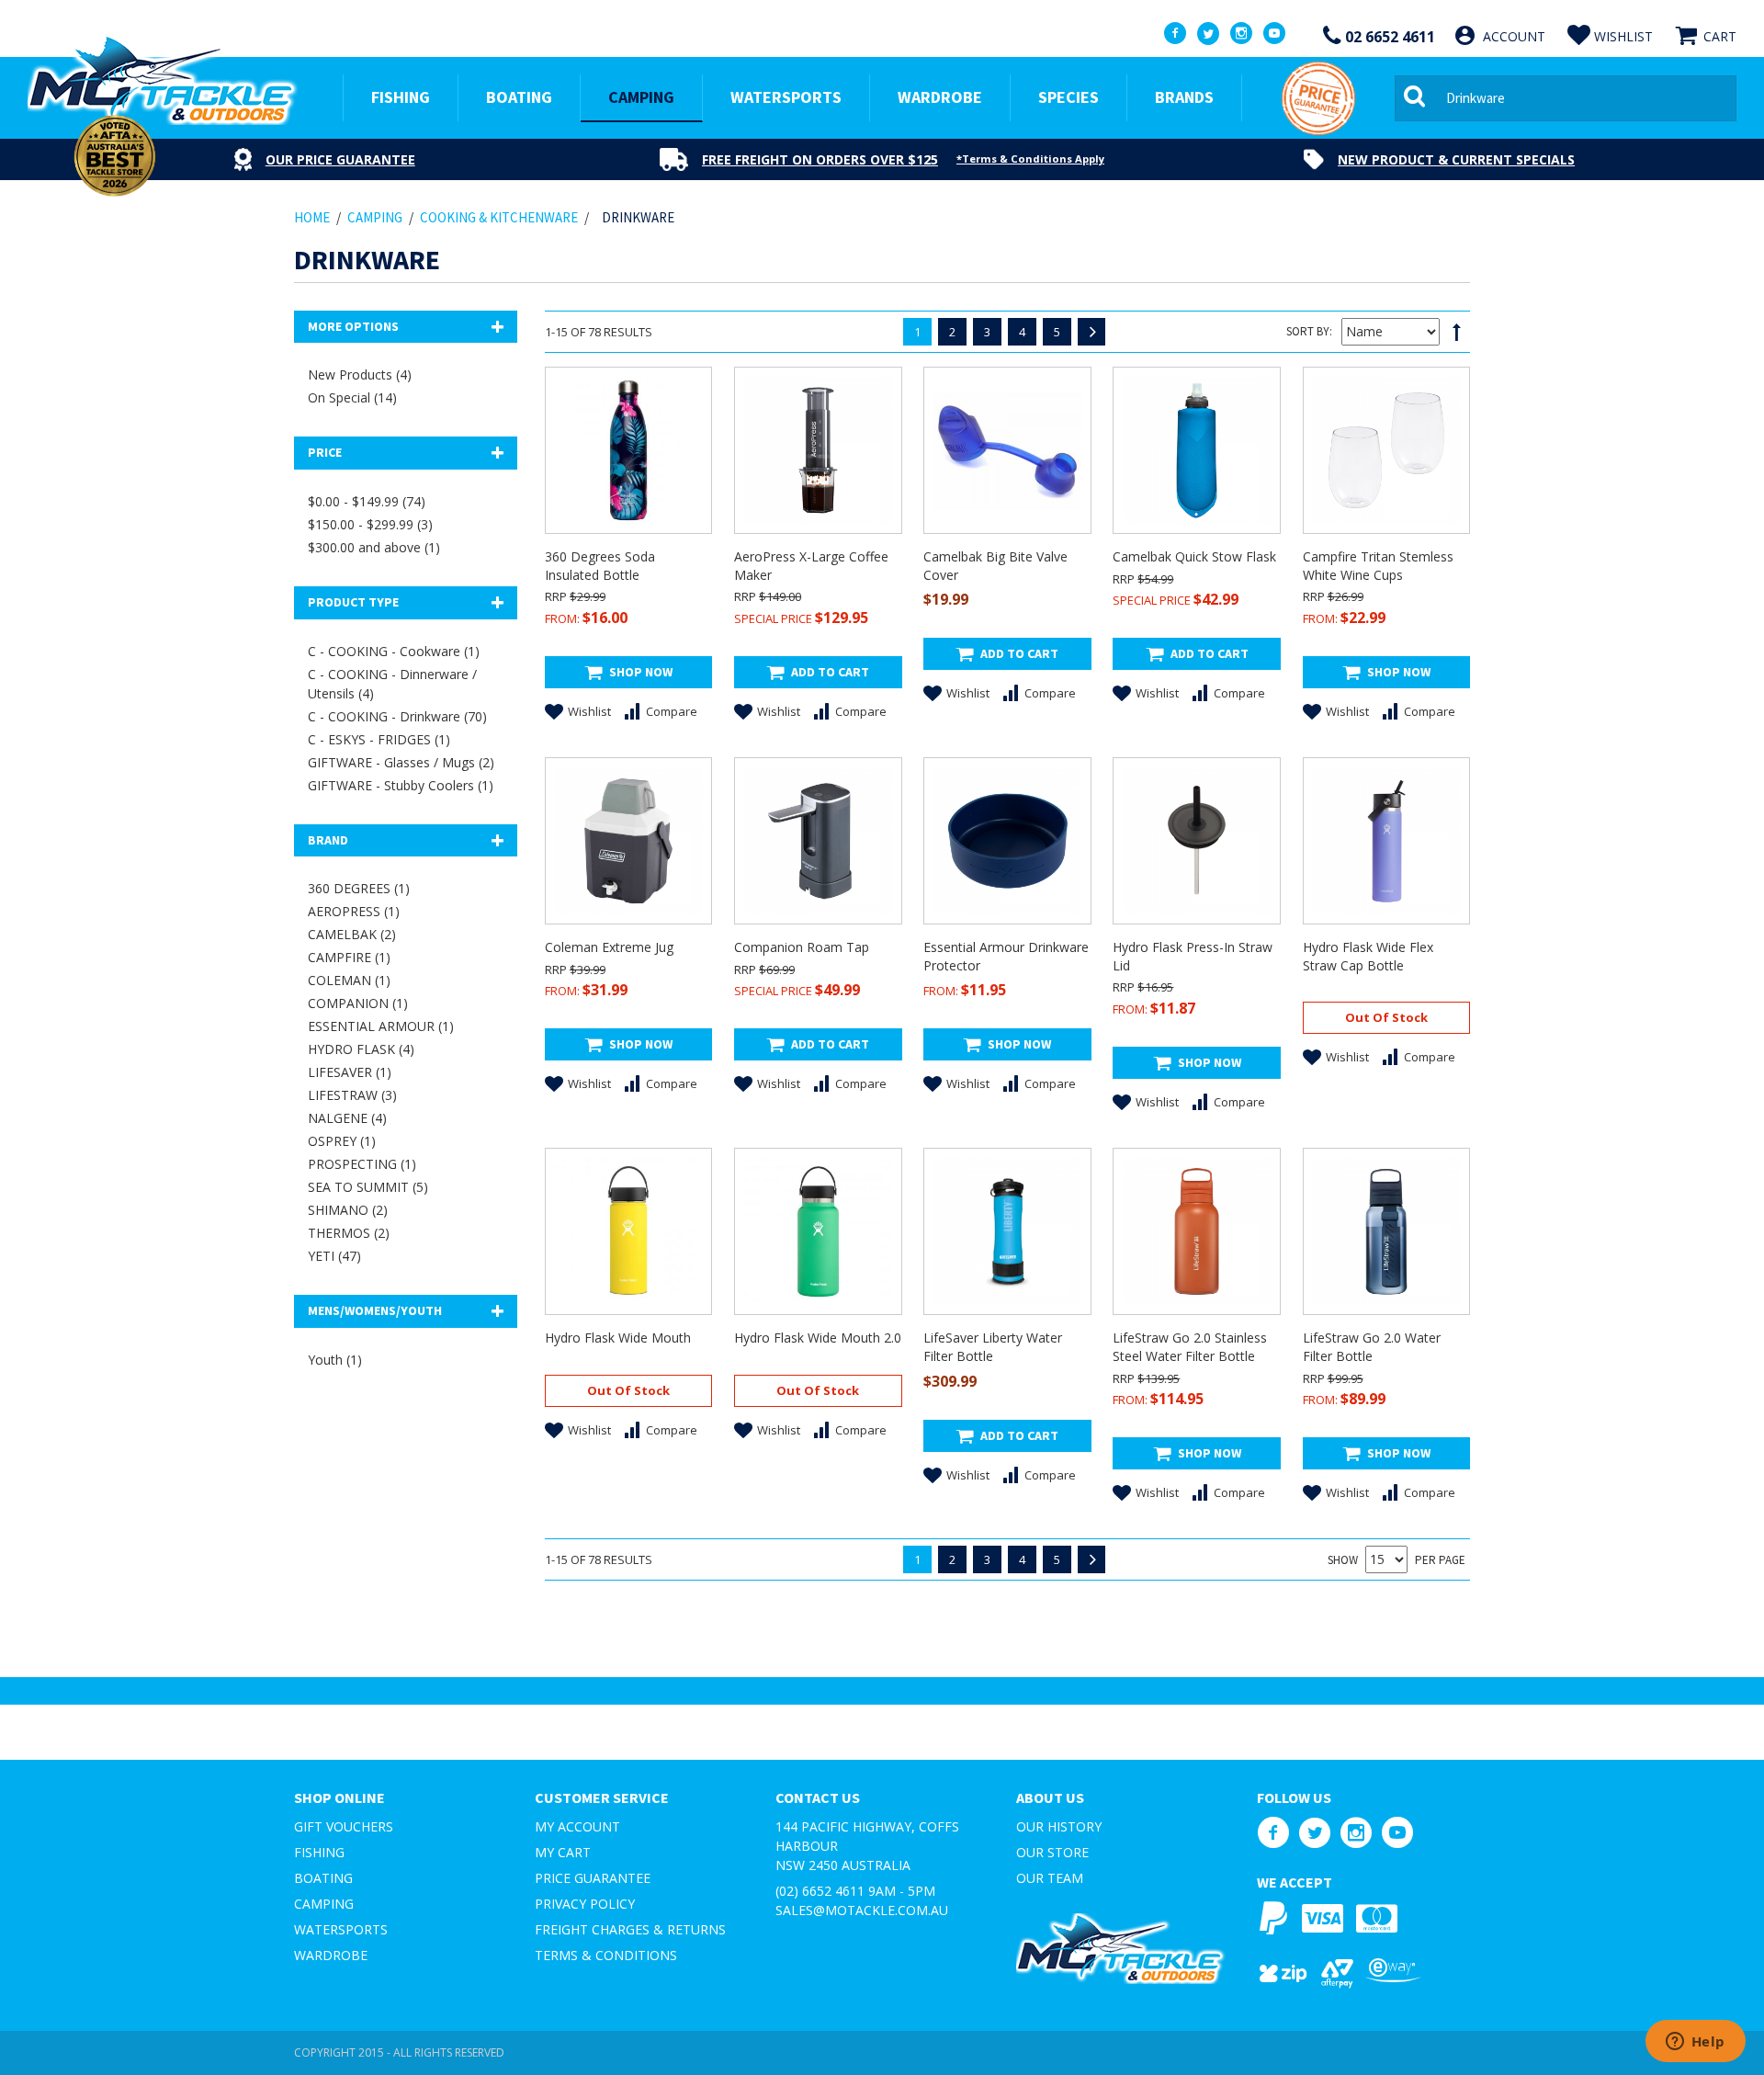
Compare (672, 711)
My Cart (563, 1852)
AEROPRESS (354, 911)
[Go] (1418, 98)
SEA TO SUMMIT (368, 1187)
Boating (323, 1878)
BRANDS (1184, 97)
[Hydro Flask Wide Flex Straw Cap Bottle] (1386, 841)
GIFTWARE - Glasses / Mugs (401, 762)
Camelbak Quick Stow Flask (1194, 556)
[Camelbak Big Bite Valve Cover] (1007, 450)
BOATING (519, 97)
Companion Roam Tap (802, 947)
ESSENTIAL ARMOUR (381, 1026)
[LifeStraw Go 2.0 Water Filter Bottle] (1386, 1231)
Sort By (1308, 331)
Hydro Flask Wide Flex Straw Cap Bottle (1368, 956)
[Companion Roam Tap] (818, 841)
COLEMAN (349, 980)
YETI (334, 1256)
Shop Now (641, 672)
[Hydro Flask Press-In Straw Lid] (1196, 841)
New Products (360, 374)
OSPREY (342, 1141)
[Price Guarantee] (1318, 98)
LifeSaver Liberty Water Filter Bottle (993, 1347)
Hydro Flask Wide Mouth (618, 1338)
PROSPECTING (362, 1164)
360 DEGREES (359, 888)
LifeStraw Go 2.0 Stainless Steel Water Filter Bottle (1190, 1347)
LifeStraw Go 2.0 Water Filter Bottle (1372, 1347)
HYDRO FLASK (361, 1049)
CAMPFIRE (349, 957)
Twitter (1314, 1833)
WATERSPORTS (786, 97)
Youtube (1397, 1833)
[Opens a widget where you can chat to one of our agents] (1695, 2043)
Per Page (1440, 1560)
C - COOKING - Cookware (394, 651)
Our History (1059, 1826)
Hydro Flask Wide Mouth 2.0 (818, 1338)
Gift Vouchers (344, 1826)
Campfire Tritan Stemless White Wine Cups (1378, 566)
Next (1091, 332)
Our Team (1050, 1878)
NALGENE (347, 1118)
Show (1343, 1560)
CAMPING (641, 97)
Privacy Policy (585, 1904)
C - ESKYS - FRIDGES (379, 739)
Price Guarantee (593, 1878)
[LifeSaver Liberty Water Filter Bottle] (1007, 1231)
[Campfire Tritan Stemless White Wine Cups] (1386, 450)
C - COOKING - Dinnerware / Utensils (392, 684)
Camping (324, 1904)
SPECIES (1069, 97)
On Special (352, 397)
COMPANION (358, 1003)
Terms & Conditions (606, 1955)
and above (374, 547)
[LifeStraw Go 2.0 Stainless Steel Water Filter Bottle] (1196, 1231)
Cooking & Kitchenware (499, 217)
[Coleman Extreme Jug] (628, 841)
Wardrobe (331, 1955)
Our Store (1052, 1852)
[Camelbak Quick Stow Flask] (1196, 450)
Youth (335, 1360)
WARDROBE (940, 97)
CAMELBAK (352, 934)
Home (312, 217)
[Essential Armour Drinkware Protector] (1007, 841)
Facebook (1273, 1833)
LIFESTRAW (352, 1095)
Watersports (341, 1929)
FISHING (401, 97)
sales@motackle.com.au (862, 1910)
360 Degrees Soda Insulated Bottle (600, 566)
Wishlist (589, 711)
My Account (577, 1826)
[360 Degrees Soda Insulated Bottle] (628, 450)
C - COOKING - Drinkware (397, 716)
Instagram (1356, 1833)
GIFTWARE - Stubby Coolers (401, 785)
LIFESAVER (350, 1072)
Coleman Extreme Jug (609, 947)
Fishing (319, 1852)
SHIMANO (348, 1210)
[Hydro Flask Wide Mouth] (628, 1231)
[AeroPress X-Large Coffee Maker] (818, 450)
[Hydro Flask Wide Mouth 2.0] (818, 1231)
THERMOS (349, 1233)
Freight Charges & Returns (630, 1929)
